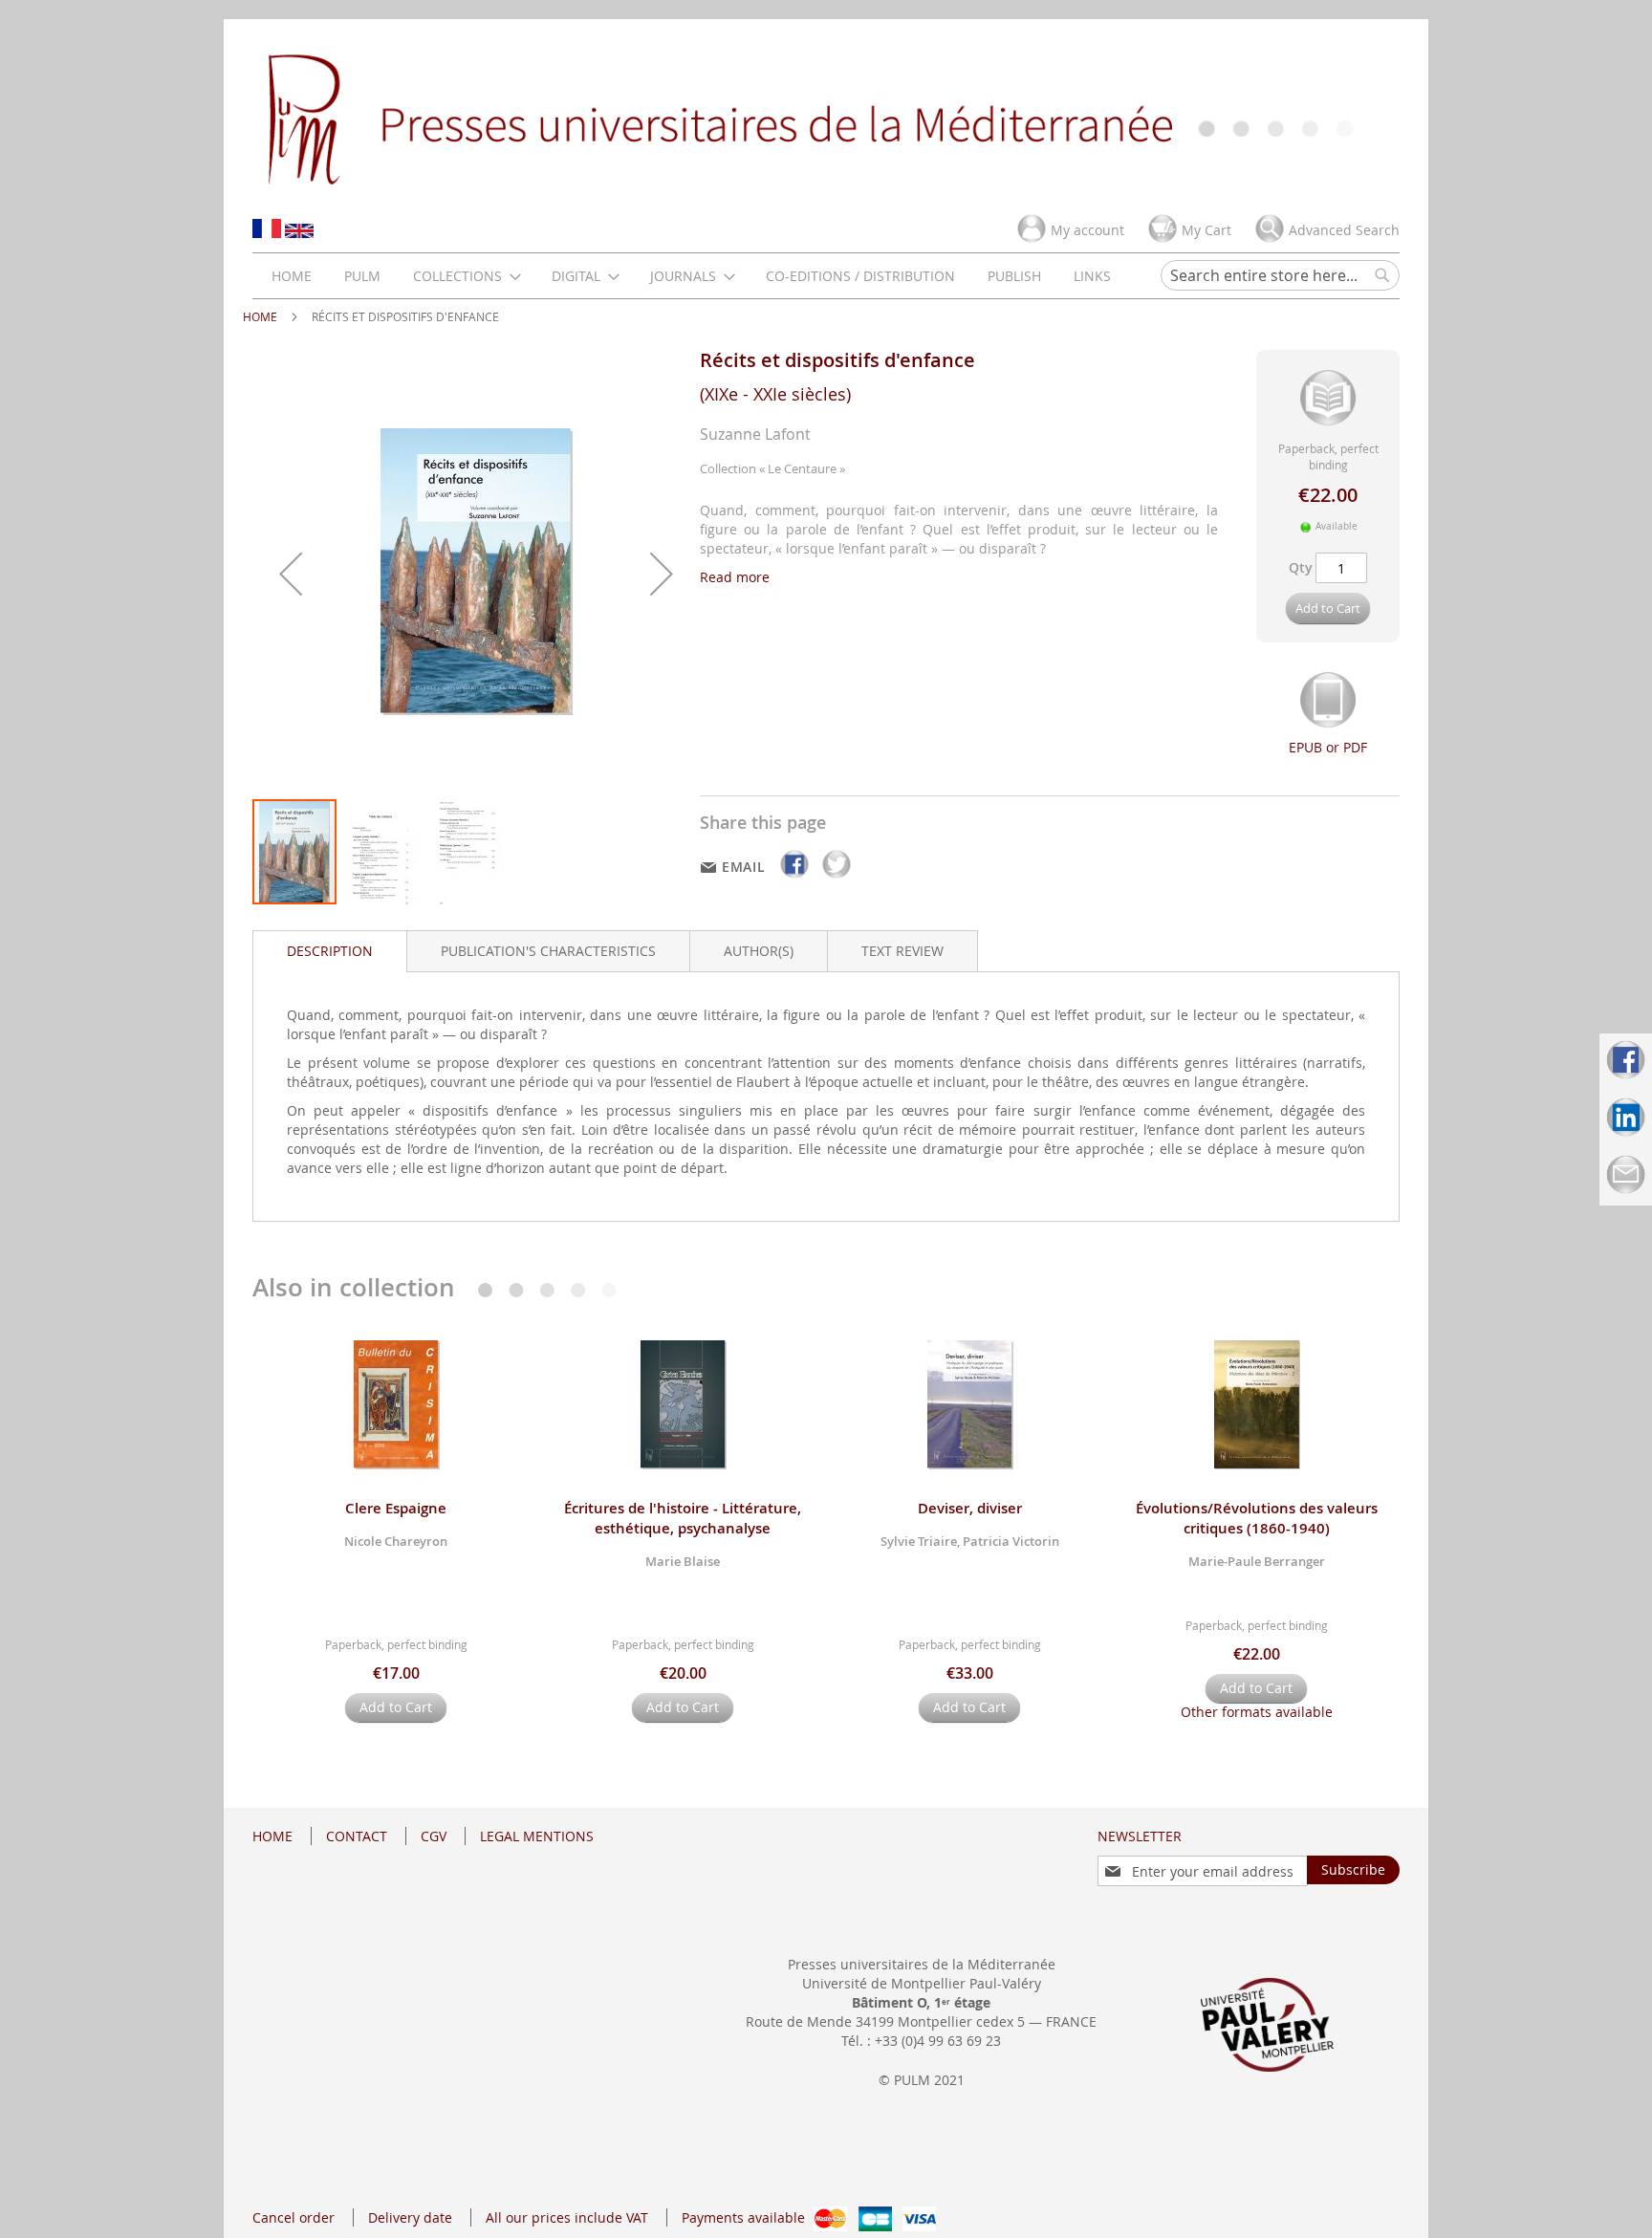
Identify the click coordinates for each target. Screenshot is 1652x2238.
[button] (291, 574)
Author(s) (759, 951)
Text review (902, 951)
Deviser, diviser (970, 1508)
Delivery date (410, 2217)
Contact (357, 1836)
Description (330, 951)
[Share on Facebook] (796, 878)
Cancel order (293, 2217)
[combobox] (1280, 275)
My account (1087, 230)
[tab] (330, 951)
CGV (434, 1836)
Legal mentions (537, 1836)
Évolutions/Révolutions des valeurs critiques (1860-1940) (1257, 1518)
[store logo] (826, 118)
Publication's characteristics (548, 951)
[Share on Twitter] (837, 878)
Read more (735, 577)
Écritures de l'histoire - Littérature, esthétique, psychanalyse (683, 1518)
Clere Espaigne (396, 1508)
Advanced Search (1344, 230)
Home (260, 316)
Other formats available (1257, 1712)
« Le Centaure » (802, 468)
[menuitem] (292, 276)
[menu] (691, 276)
